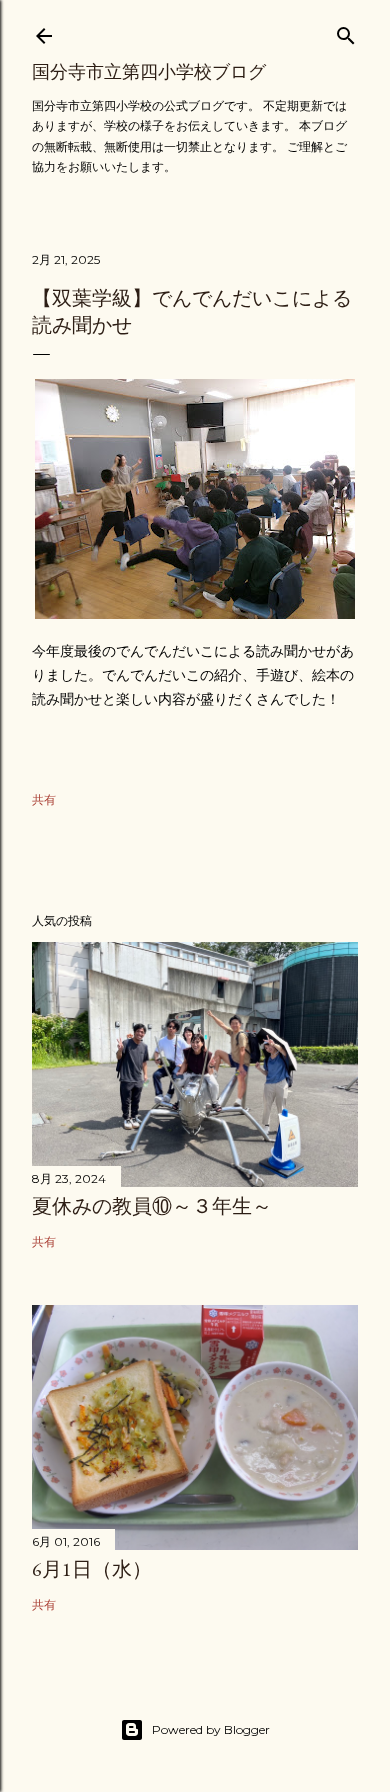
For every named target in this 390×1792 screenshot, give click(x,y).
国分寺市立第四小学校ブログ (149, 71)
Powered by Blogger (211, 1729)
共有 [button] (44, 799)
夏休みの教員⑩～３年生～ (152, 1206)
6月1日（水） (92, 1569)
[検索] (346, 31)
